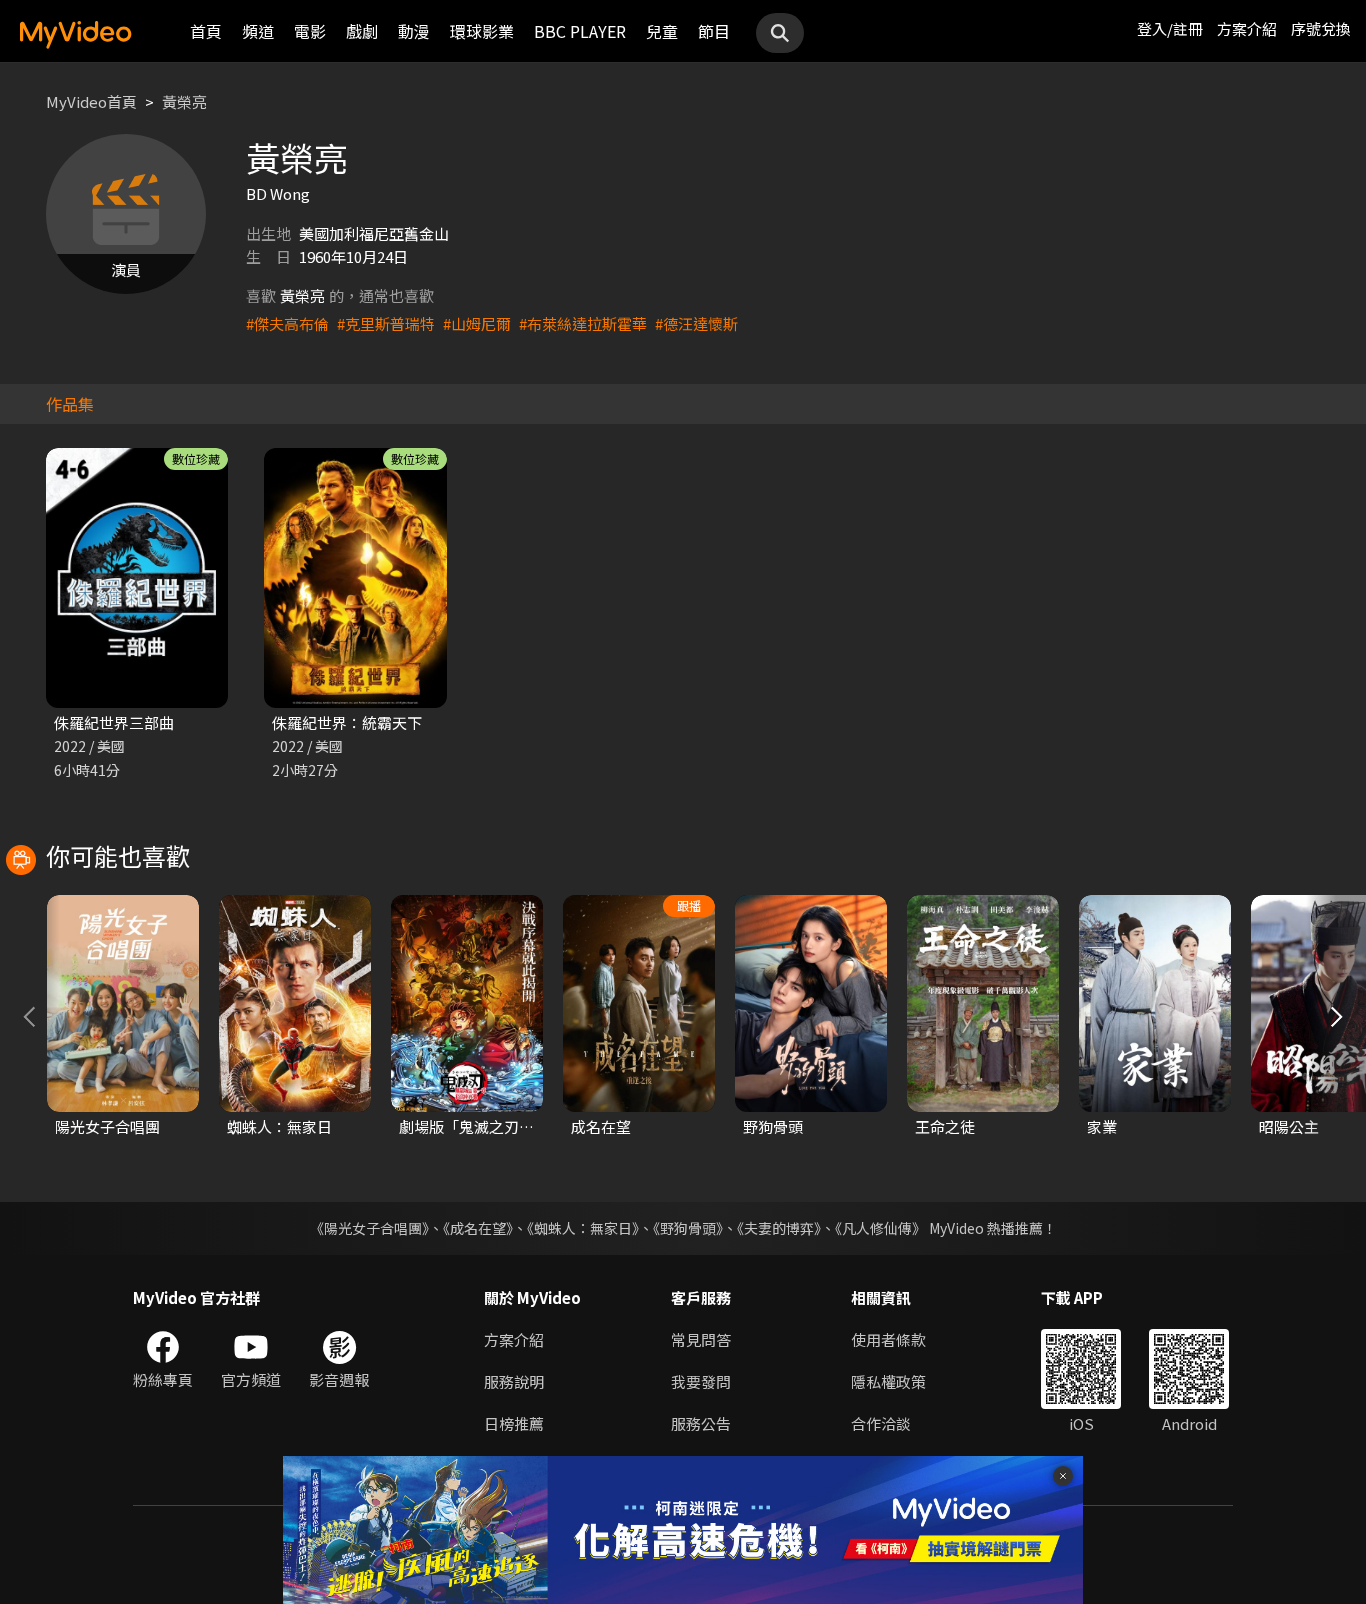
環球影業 (482, 31)
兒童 (662, 31)
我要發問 (701, 1381)
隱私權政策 (888, 1381)
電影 (310, 31)
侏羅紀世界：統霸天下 (347, 722)
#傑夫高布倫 (287, 323)
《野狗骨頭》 (688, 1228)
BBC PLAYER (580, 31)
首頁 (206, 31)
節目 (714, 31)
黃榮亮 (184, 101)
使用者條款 (888, 1339)
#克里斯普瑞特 (386, 323)
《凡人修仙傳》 (880, 1228)
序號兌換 (1321, 28)
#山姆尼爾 (477, 323)
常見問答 (701, 1339)
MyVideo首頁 (91, 101)
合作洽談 (881, 1423)
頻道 (258, 31)
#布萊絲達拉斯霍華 (583, 323)
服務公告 (701, 1423)
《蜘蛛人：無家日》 (583, 1228)
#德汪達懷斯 (696, 323)
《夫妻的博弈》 (779, 1228)
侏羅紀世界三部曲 (114, 722)
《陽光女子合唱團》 (369, 1228)
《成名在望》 (478, 1228)
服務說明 (514, 1381)
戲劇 (362, 31)
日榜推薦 (514, 1423)
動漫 (414, 31)
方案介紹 (1247, 28)
